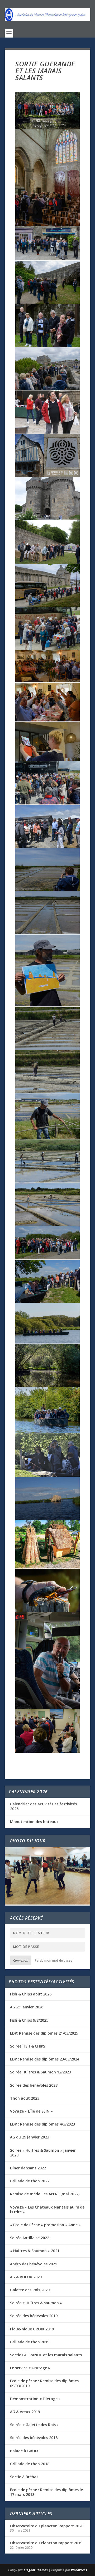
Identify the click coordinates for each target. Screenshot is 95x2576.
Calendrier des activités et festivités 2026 (43, 1806)
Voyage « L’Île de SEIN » (31, 2111)
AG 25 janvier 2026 (27, 2007)
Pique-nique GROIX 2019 (32, 2329)
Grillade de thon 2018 (30, 2464)
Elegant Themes (36, 2570)
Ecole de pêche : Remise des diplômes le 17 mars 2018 (46, 2492)
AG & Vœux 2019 (25, 2412)
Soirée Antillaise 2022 (30, 2238)
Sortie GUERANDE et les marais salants (46, 2355)
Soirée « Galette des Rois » (34, 2425)
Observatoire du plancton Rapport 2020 (47, 2526)
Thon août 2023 (25, 2098)
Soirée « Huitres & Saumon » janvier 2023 (43, 2153)
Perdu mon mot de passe (54, 1960)
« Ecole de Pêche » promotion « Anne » (45, 2225)
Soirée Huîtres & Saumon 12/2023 (41, 2072)
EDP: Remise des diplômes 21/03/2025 (44, 2033)
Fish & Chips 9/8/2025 (29, 2020)
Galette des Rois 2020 (30, 2290)
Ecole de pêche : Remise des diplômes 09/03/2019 (44, 2383)
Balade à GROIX (24, 2451)
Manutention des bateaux (34, 1822)
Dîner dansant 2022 (28, 2168)
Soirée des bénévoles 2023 (34, 2085)
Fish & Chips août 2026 (31, 1994)
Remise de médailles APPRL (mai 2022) (45, 2194)
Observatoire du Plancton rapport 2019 (46, 2543)
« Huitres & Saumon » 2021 (35, 2251)
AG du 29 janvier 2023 (30, 2137)
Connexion (21, 1960)
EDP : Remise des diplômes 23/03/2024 (45, 2059)
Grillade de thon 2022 (30, 2181)
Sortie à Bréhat (24, 2477)
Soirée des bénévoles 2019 (34, 2316)
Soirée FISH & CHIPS (28, 2046)
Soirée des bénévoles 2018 (34, 2438)
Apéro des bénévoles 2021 (34, 2264)
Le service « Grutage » (30, 2368)
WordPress (79, 2570)
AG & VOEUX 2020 (26, 2277)
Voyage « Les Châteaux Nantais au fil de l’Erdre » (47, 2209)
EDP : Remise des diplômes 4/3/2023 (42, 2124)
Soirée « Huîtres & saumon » (36, 2303)
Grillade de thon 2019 (30, 2342)
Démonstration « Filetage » (35, 2399)
